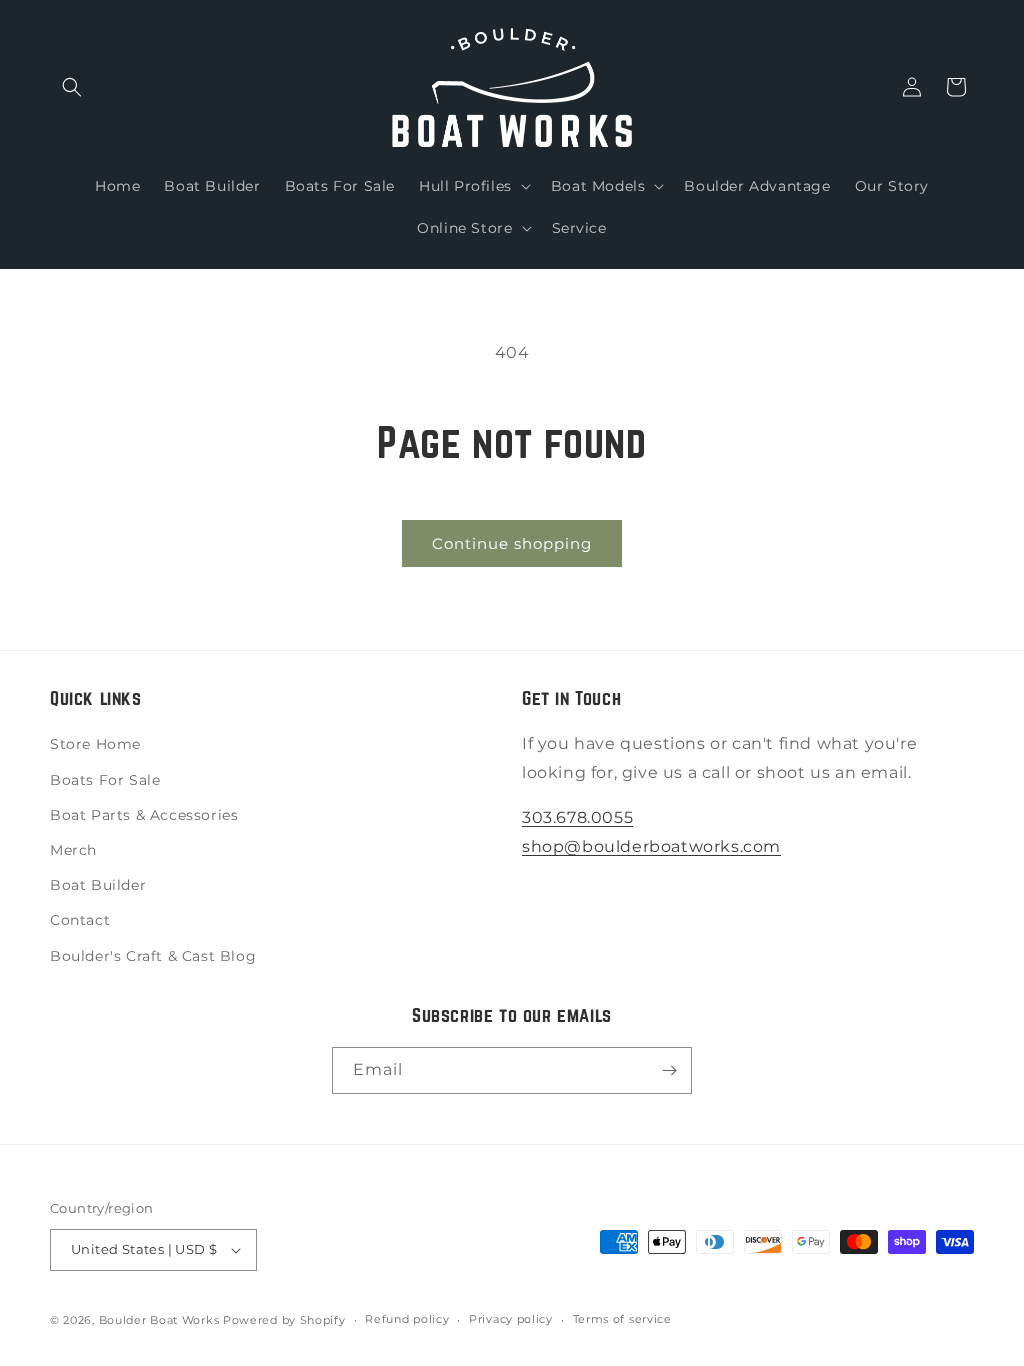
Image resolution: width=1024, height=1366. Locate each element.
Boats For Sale (105, 780)
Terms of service (622, 1319)
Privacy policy (511, 1319)
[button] (72, 87)
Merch (73, 850)
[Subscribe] (669, 1070)
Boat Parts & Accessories (144, 815)
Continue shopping (512, 543)
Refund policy (407, 1319)
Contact (80, 920)
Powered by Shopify (284, 1320)
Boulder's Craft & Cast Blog (153, 956)
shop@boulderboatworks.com (651, 846)
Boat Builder (98, 885)
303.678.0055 (577, 817)
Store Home (95, 744)
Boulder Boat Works (159, 1320)
